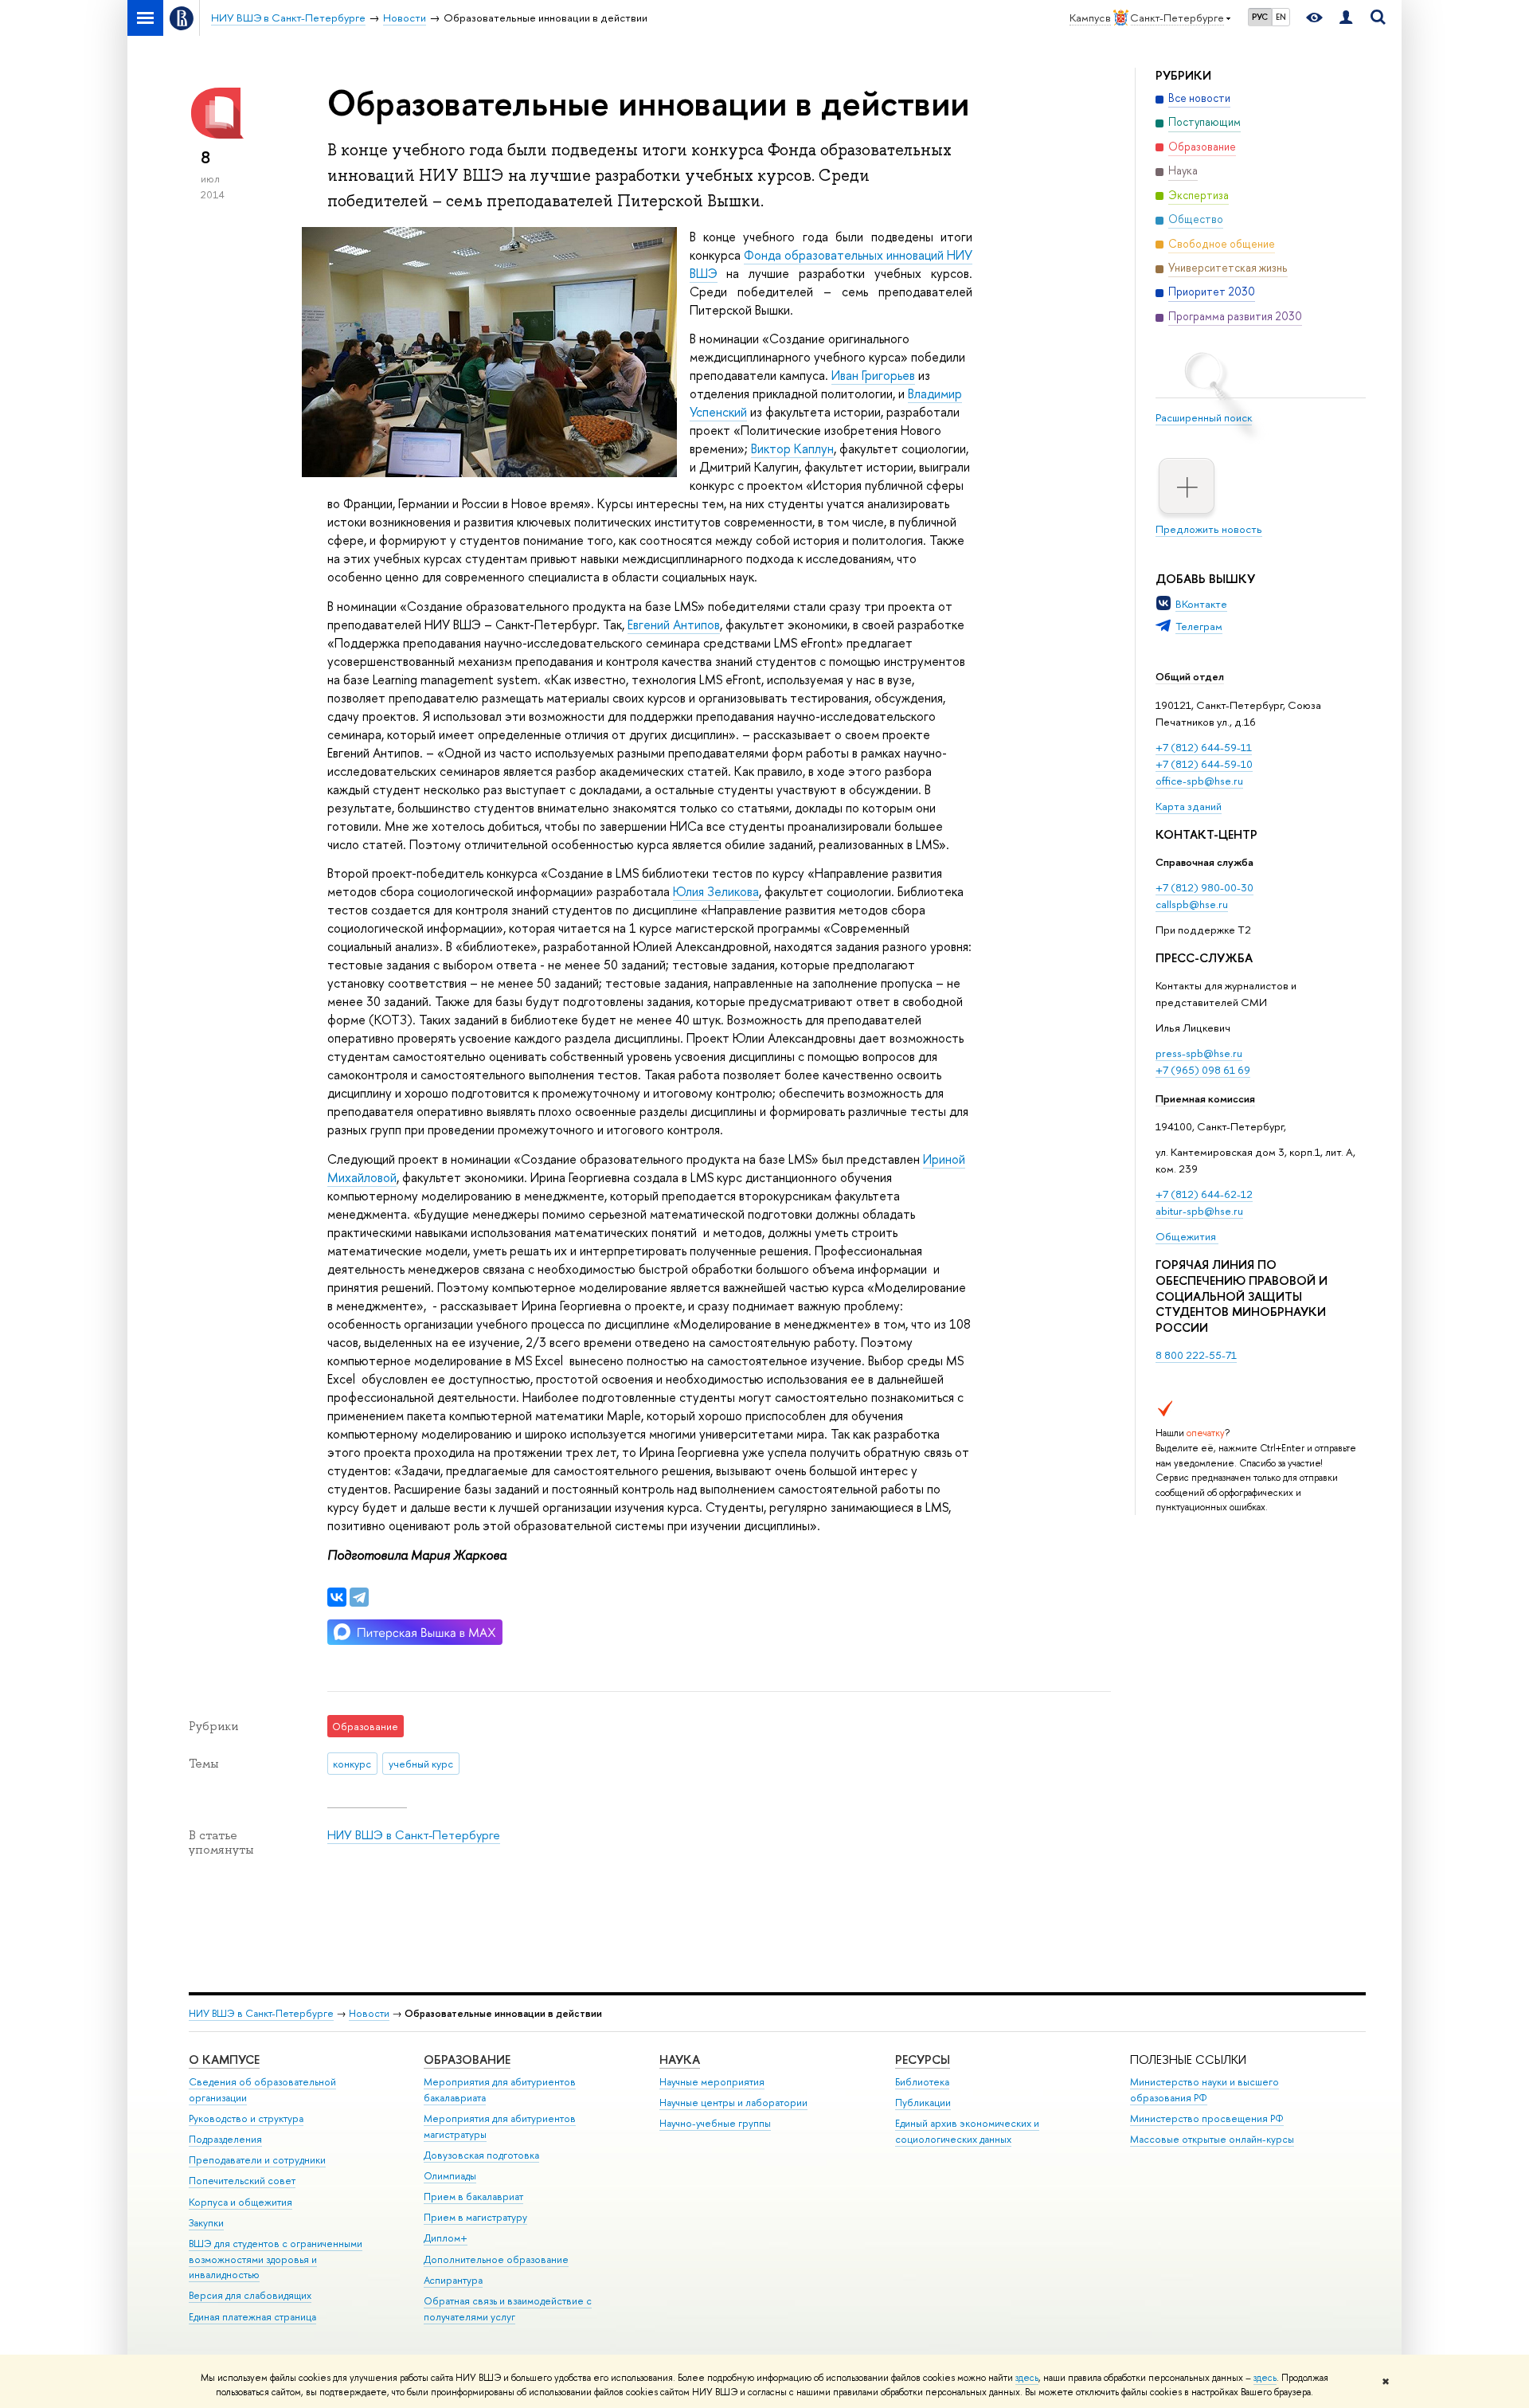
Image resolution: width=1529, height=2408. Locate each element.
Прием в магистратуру (475, 2217)
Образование (467, 2060)
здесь (1027, 2378)
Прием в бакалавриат (473, 2197)
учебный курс (421, 1764)
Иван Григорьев (873, 375)
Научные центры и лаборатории (733, 2103)
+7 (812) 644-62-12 (1204, 1194)
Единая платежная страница (252, 2317)
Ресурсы (923, 2060)
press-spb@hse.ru (1199, 1053)
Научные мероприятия (712, 2082)
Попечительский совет (242, 2181)
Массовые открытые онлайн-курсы (1212, 2139)
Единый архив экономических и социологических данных (967, 2131)
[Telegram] (359, 1597)
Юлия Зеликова (716, 891)
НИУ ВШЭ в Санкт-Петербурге (414, 1835)
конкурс (352, 1764)
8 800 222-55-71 (1196, 1355)
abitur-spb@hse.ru (1199, 1211)
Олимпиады (450, 2176)
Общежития (1187, 1236)
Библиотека (922, 2082)
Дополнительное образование (496, 2259)
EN (1281, 17)
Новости (369, 2013)
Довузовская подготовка (481, 2155)
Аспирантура (453, 2280)
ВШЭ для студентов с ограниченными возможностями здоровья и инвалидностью (276, 2259)
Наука (680, 2060)
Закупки (206, 2223)
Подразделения (225, 2139)
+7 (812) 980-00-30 (1204, 887)
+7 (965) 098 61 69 (1203, 1070)
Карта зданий (1189, 806)
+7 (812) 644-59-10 (1204, 764)
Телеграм (1199, 626)
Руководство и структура (246, 2118)
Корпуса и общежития (240, 2202)
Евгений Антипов (674, 625)
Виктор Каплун (792, 448)
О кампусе (224, 2060)
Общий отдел (1190, 676)
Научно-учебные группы (715, 2123)
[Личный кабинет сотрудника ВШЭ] (1346, 18)
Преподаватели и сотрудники (257, 2160)
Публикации (923, 2103)
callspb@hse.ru (1192, 904)
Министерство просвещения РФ (1207, 2118)
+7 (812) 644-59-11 (1204, 747)
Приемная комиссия (1205, 1098)
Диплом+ (446, 2238)
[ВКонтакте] (337, 1597)
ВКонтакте (1201, 604)
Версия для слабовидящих (250, 2295)
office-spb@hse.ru (1199, 781)
